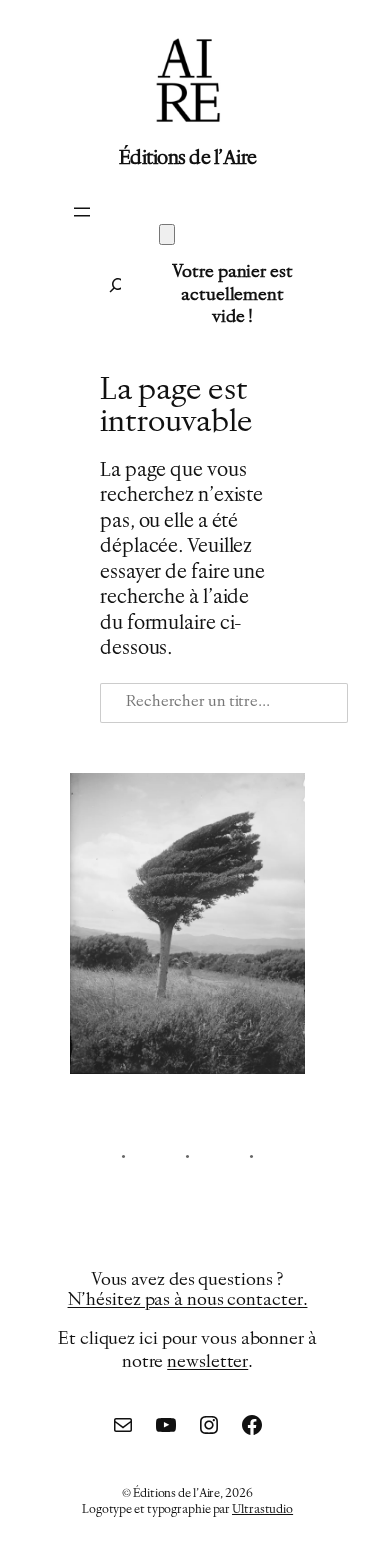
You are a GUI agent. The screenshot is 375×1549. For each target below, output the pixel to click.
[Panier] (167, 234)
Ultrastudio (262, 1510)
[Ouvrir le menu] (82, 212)
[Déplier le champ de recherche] (105, 285)
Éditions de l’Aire (188, 159)
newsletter (207, 1362)
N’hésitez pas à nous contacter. (188, 1300)
